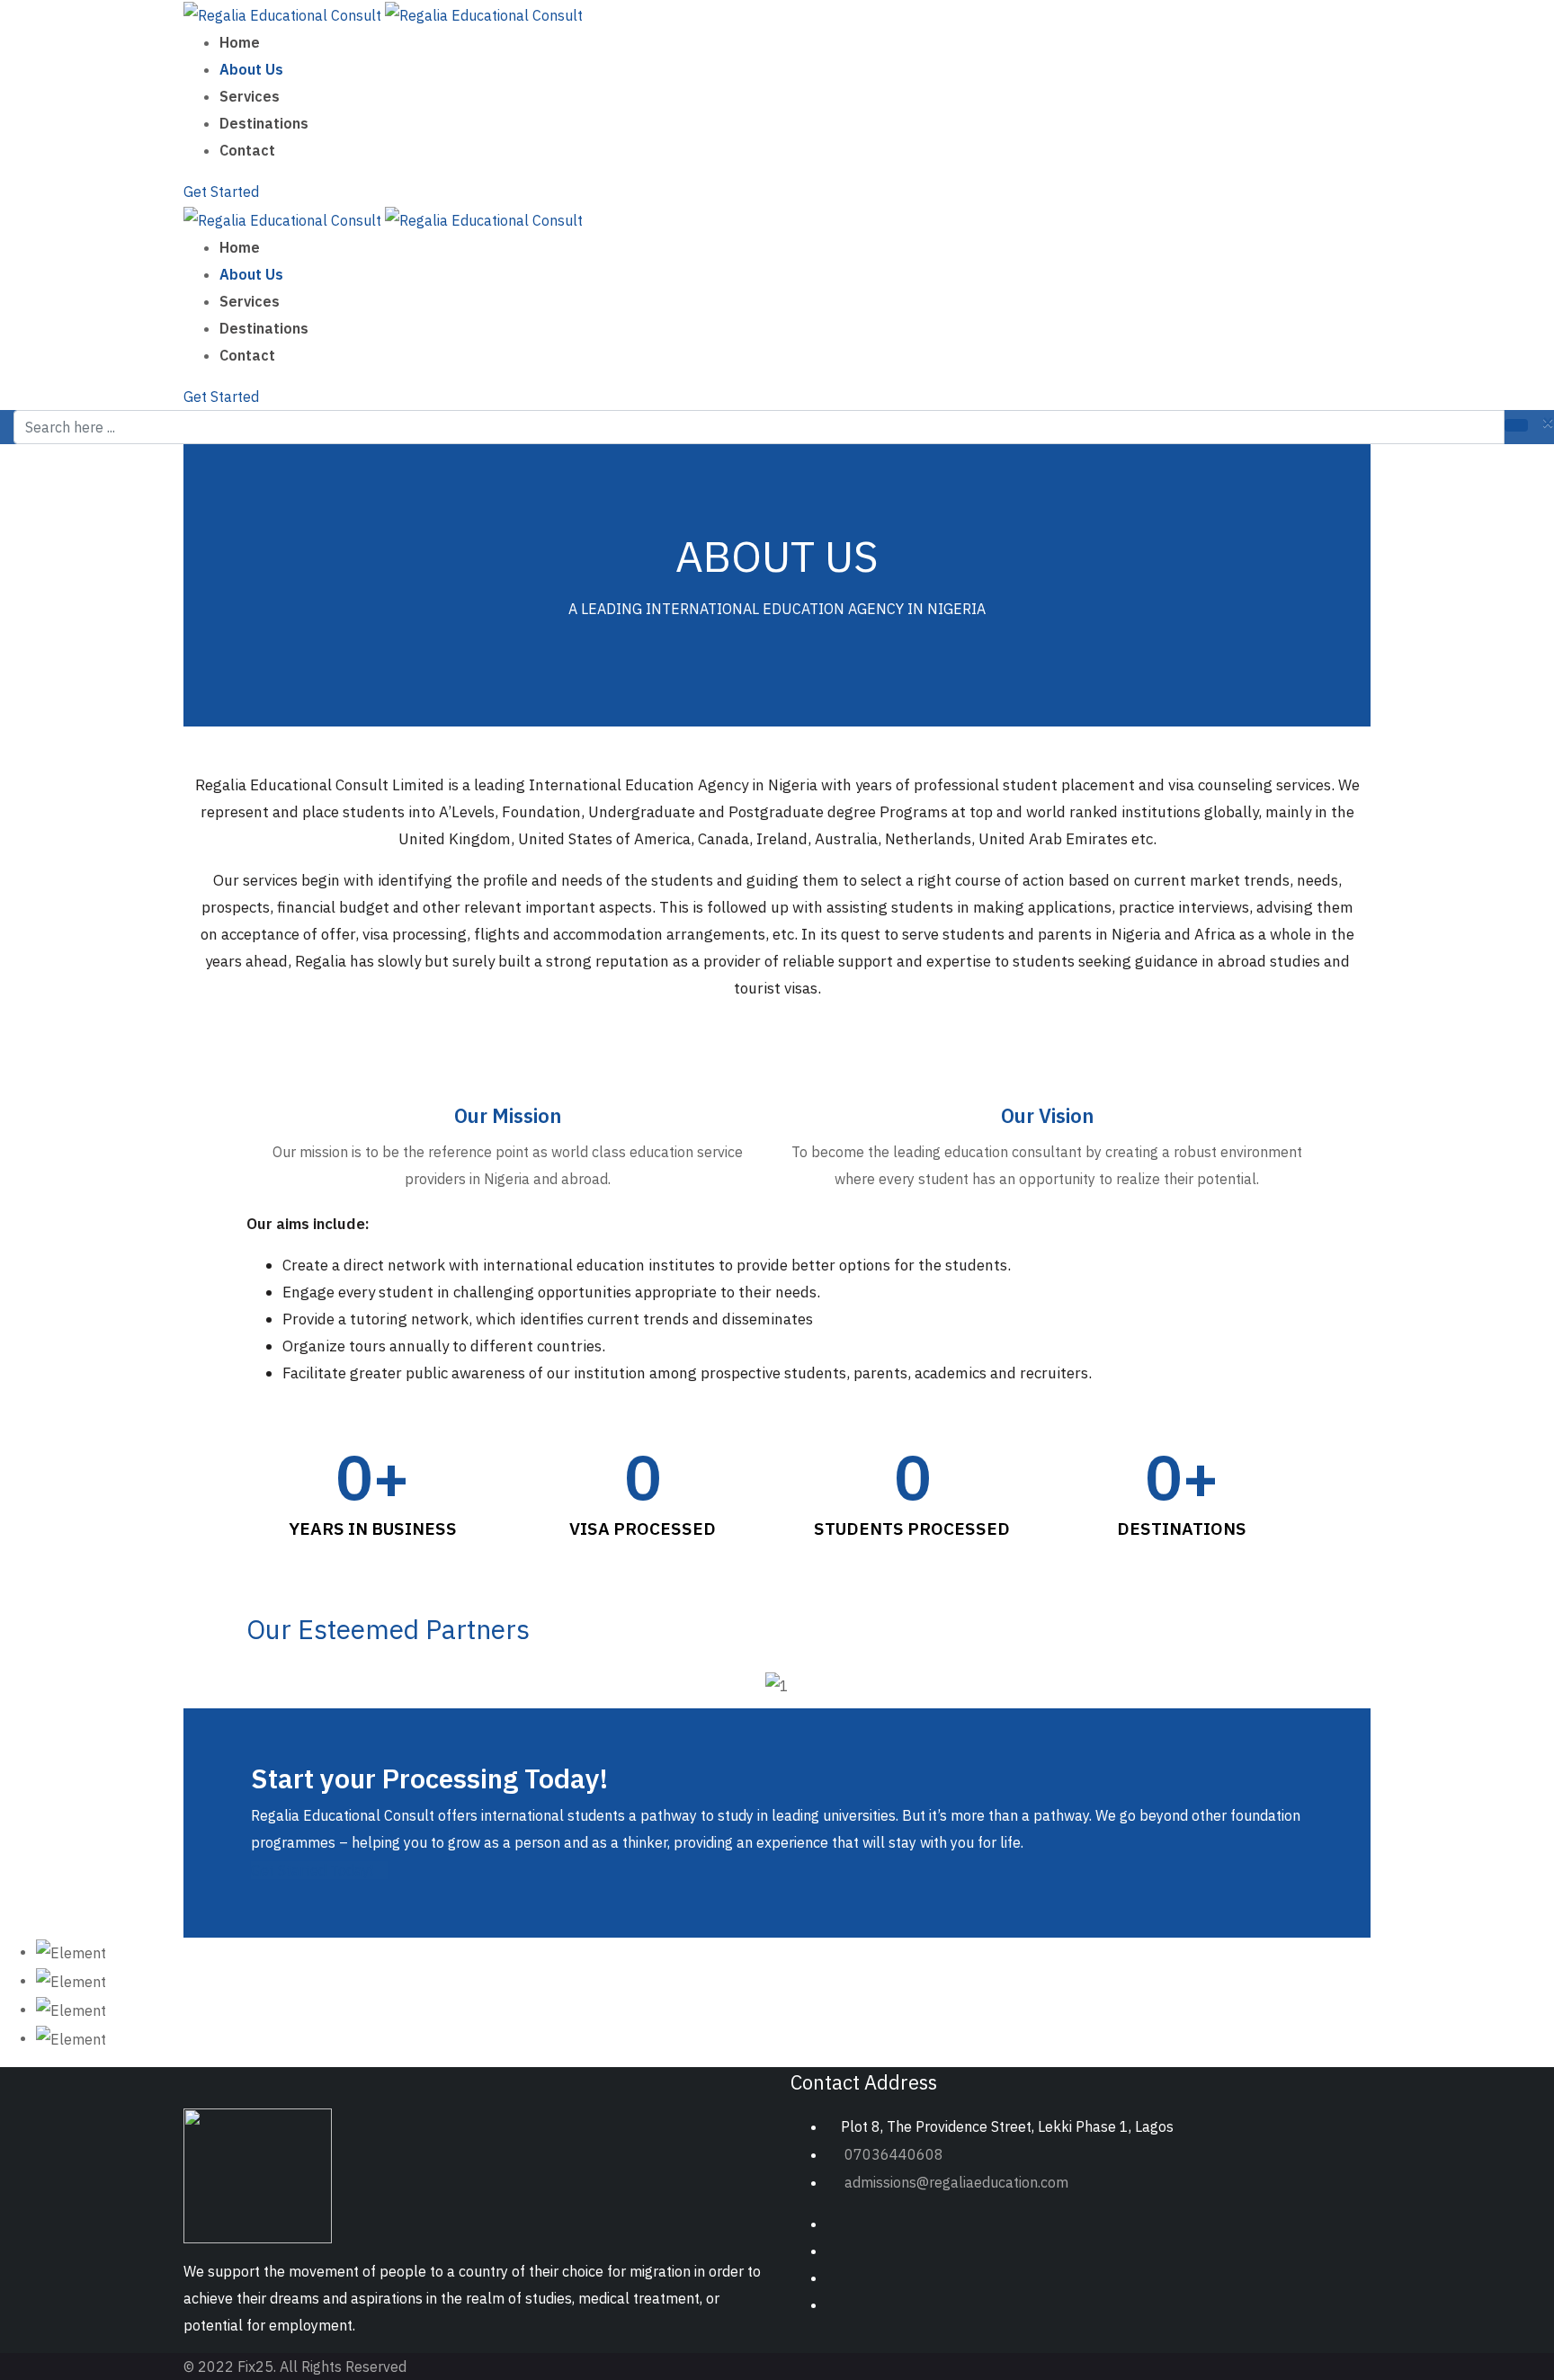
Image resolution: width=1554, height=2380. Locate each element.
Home (240, 42)
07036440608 (894, 2154)
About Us (251, 69)
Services (250, 96)
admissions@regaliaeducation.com (956, 2182)
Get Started (221, 192)
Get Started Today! (312, 1870)
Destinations (264, 123)
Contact (247, 150)
